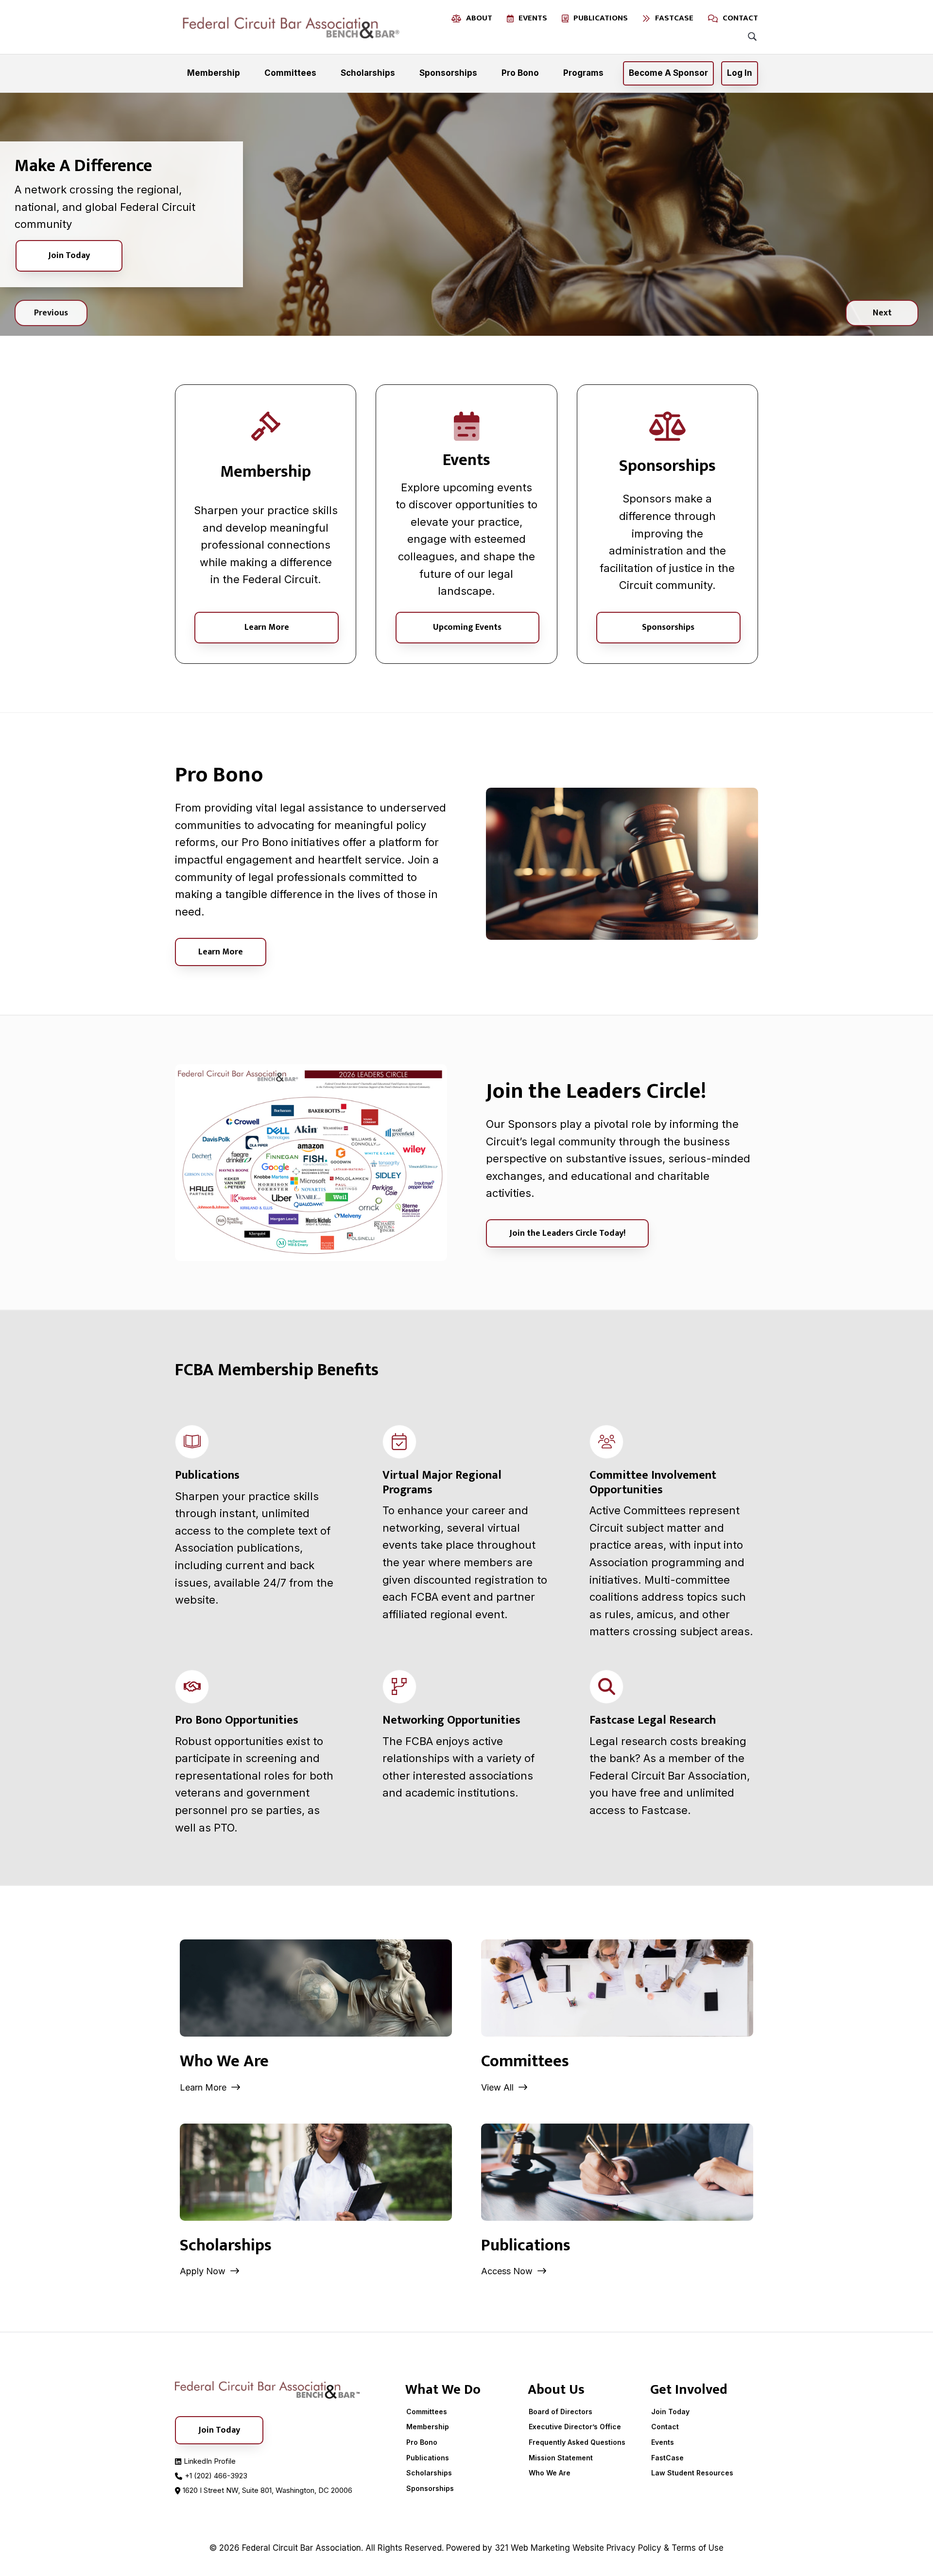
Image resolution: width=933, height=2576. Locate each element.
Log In (740, 73)
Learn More (267, 627)
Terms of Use (698, 2548)
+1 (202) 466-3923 (216, 2476)
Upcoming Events (467, 627)
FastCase (667, 2458)
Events (663, 2442)
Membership (428, 2427)
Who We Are (550, 2473)
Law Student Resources (692, 2473)
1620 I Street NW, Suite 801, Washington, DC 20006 (268, 2490)
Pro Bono (422, 2442)
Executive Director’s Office (575, 2427)
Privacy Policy (634, 2548)
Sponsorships (668, 627)
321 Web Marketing (532, 2548)
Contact (665, 2427)
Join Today (69, 256)
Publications (428, 2458)
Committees (427, 2412)
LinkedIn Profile (210, 2461)
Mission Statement (561, 2458)
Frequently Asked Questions (577, 2442)
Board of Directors (561, 2412)
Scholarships (429, 2473)
